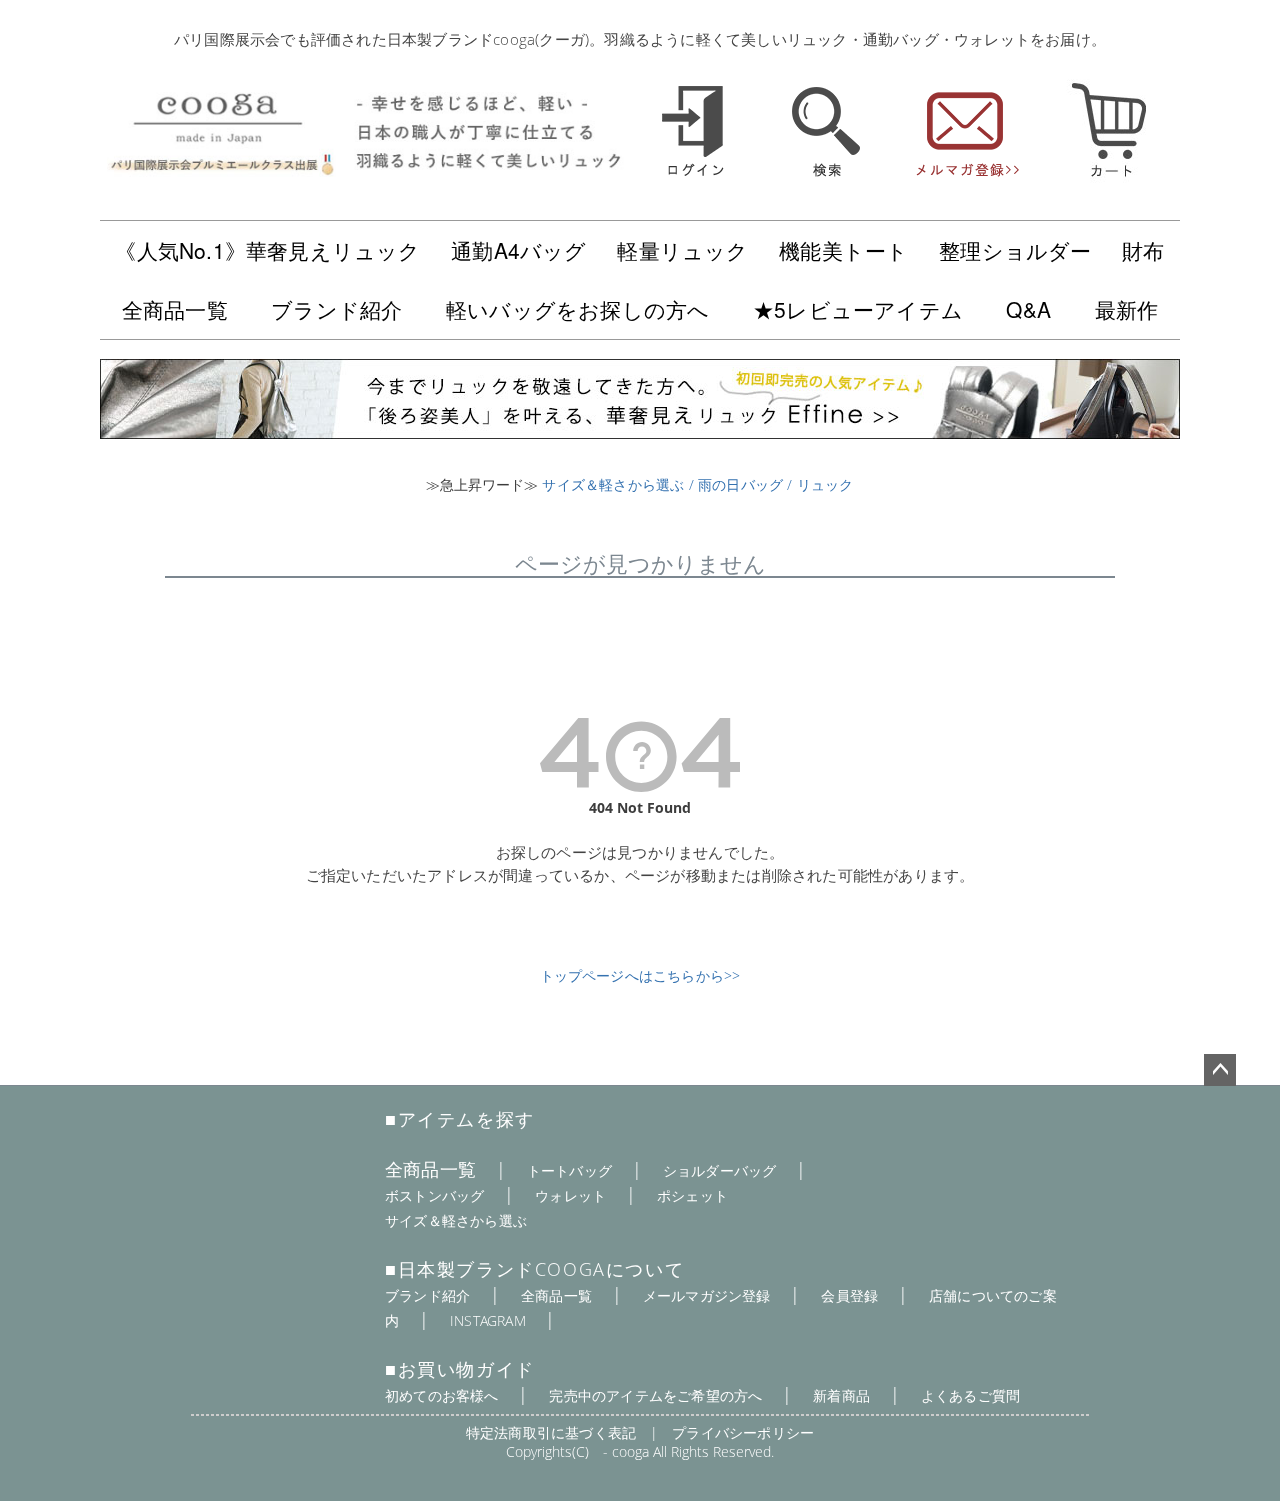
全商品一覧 (175, 309)
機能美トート (843, 250)
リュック (825, 484)
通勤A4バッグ (518, 250)
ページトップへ (1220, 1070)
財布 (1143, 250)
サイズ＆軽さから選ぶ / (620, 484)
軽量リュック (682, 250)
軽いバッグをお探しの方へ (577, 309)
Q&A (1028, 309)
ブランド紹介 (336, 309)
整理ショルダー (1015, 250)
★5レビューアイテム (858, 309)
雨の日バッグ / (747, 484)
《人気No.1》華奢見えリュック (267, 250)
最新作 (1127, 309)
